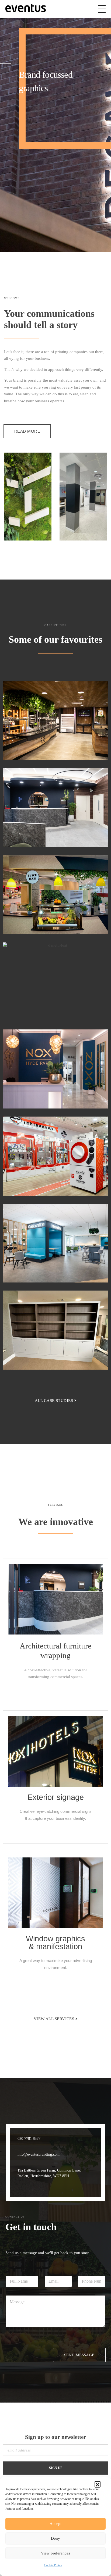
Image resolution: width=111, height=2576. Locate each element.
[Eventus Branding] (26, 8)
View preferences (55, 2553)
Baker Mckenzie (48, 921)
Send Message (79, 2355)
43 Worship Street (51, 834)
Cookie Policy (53, 2565)
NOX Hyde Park (49, 1096)
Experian (37, 747)
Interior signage (37, 1000)
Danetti (34, 1008)
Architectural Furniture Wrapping (53, 738)
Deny (55, 2538)
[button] (98, 2484)
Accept (55, 2524)
